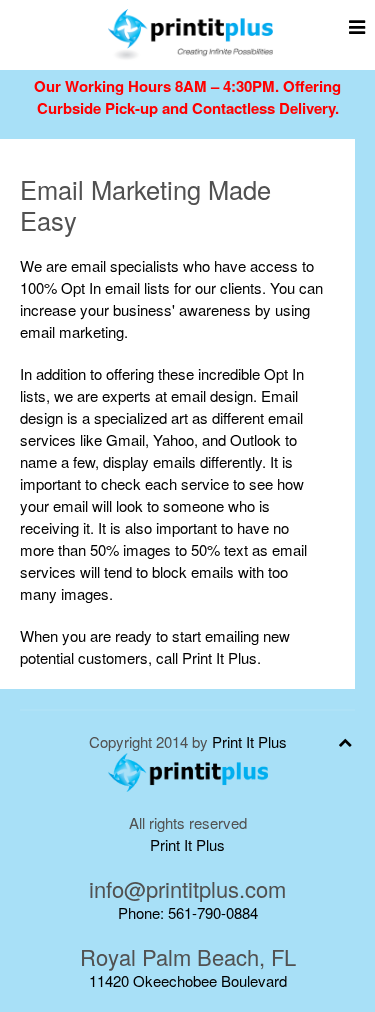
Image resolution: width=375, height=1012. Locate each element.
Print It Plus (249, 741)
